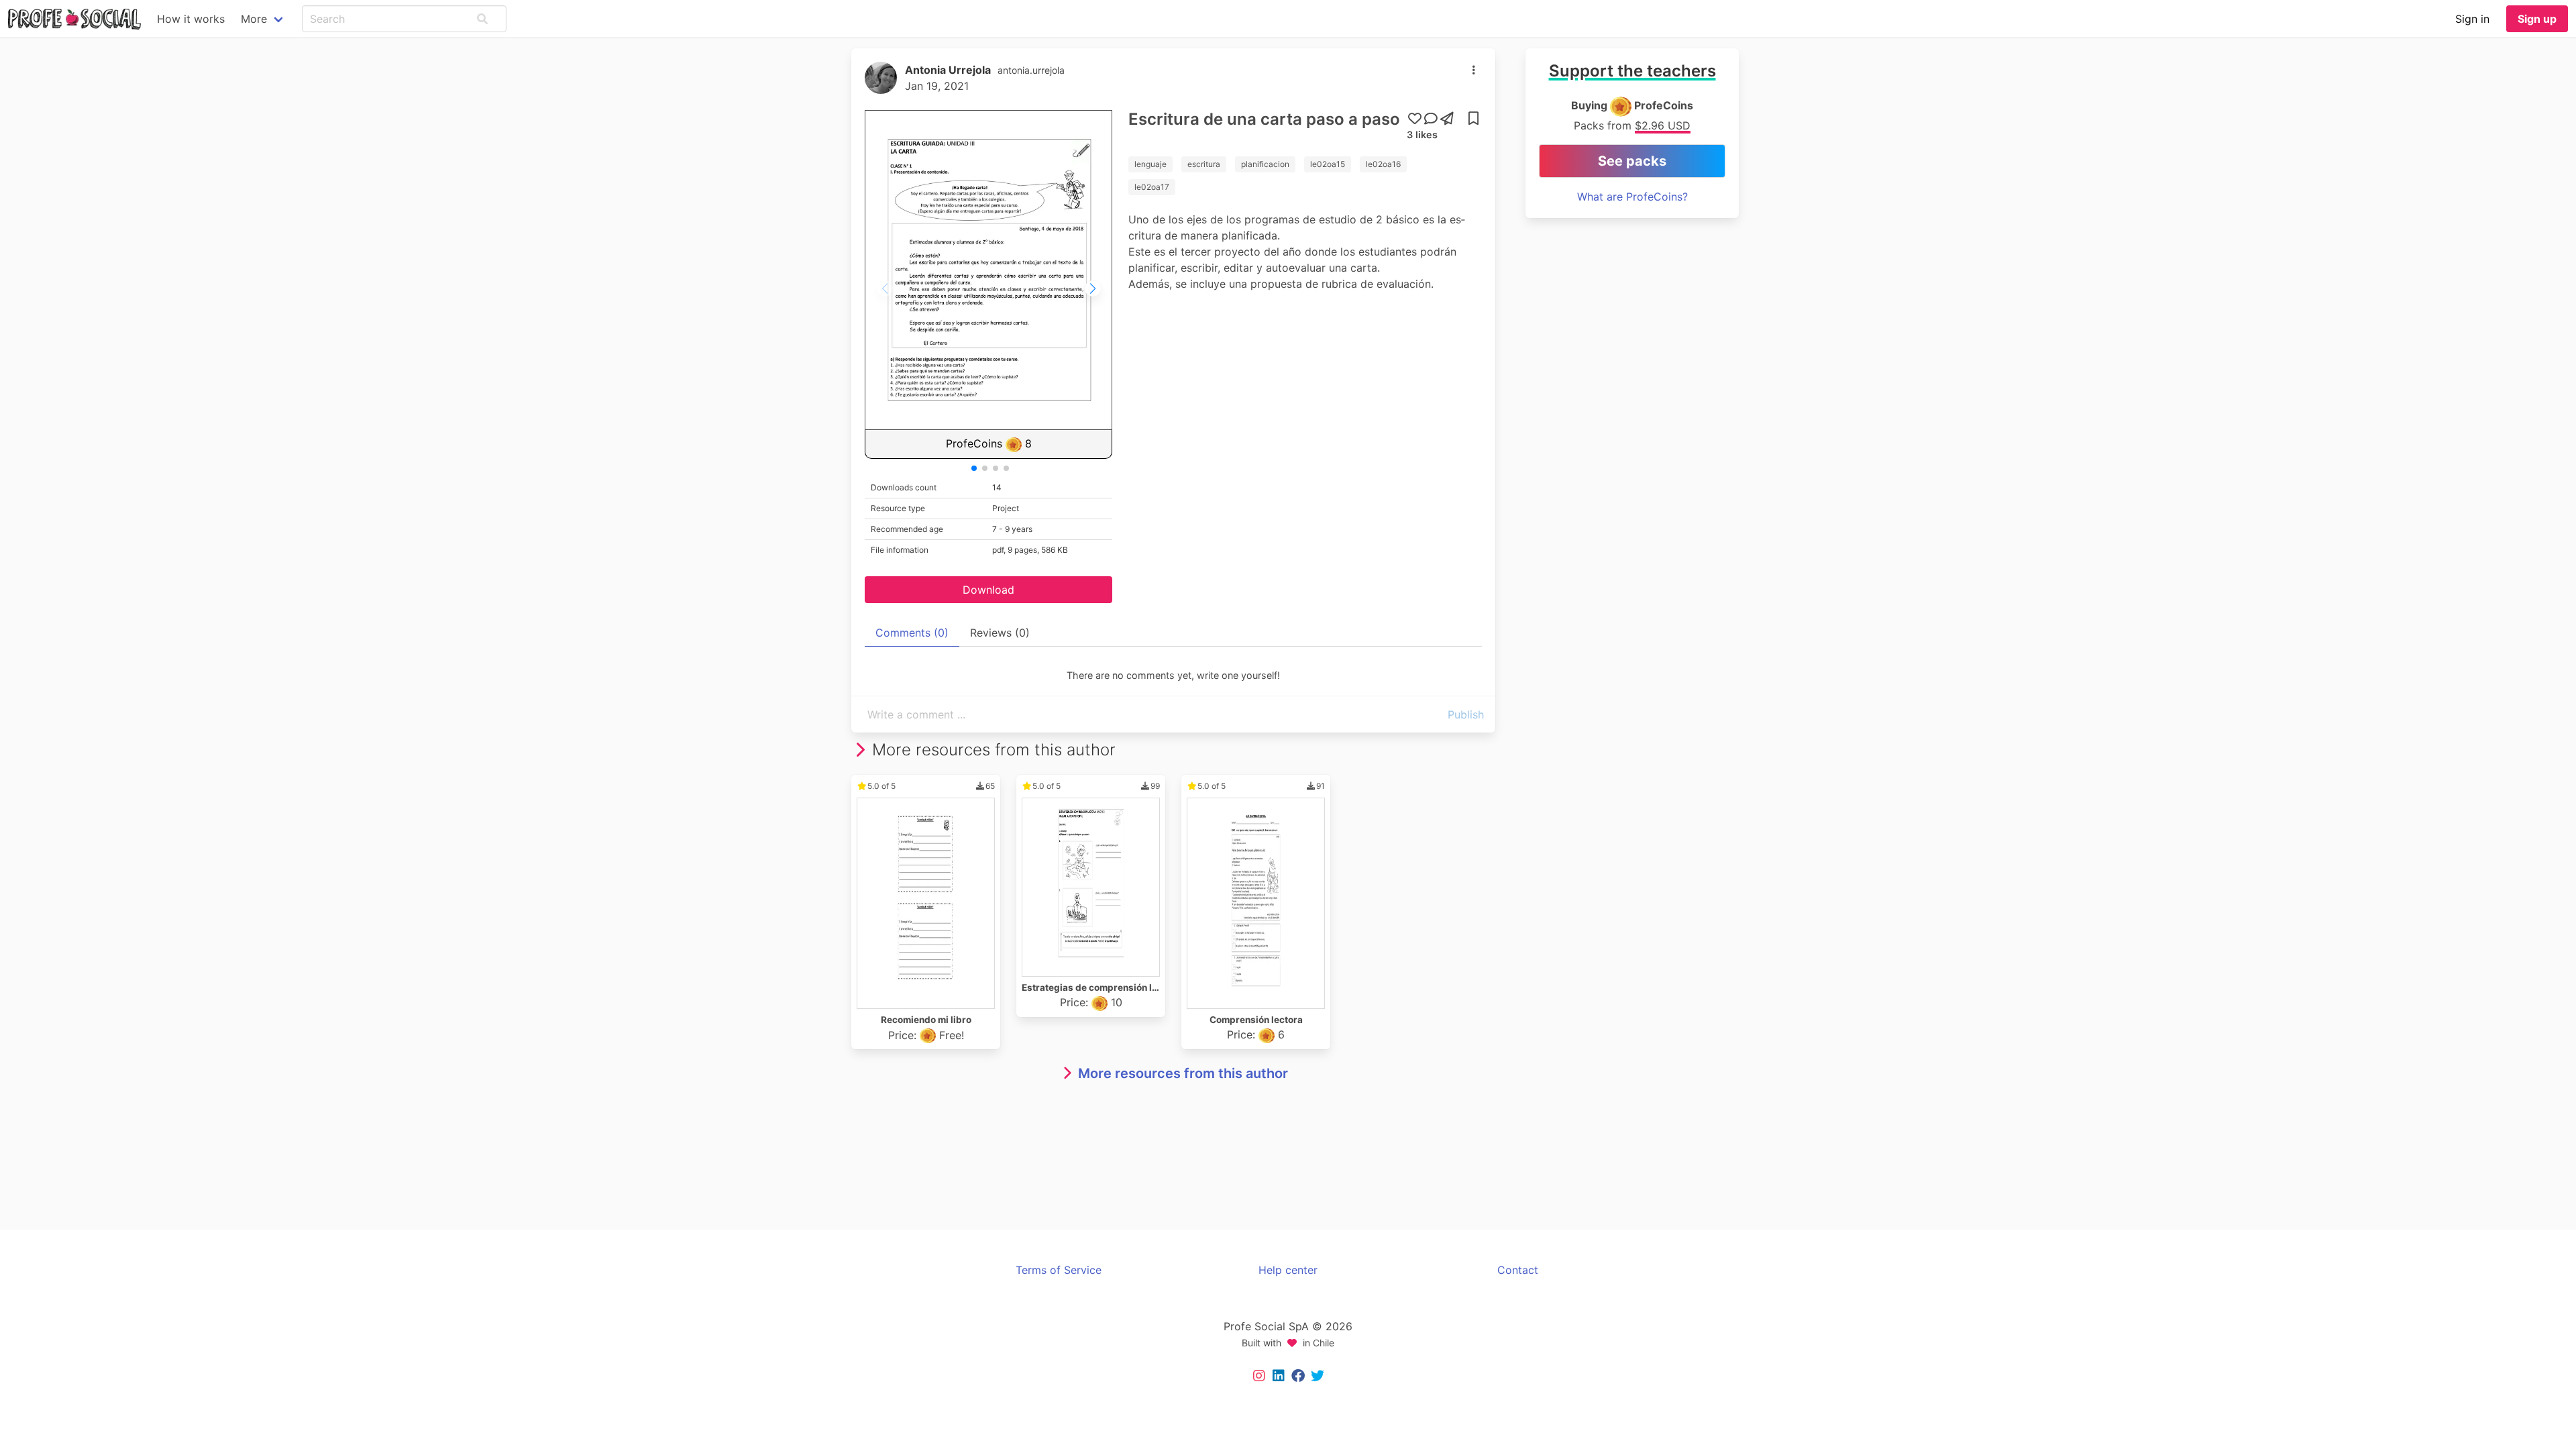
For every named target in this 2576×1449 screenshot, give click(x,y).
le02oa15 (1328, 164)
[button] (482, 19)
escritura (1204, 164)
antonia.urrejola (1031, 70)
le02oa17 (1152, 187)
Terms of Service (1059, 1270)
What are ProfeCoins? (1632, 197)
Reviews (1000, 633)
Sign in (2472, 19)
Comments (912, 633)
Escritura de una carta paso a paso (1264, 119)
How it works (191, 19)
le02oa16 (1383, 164)
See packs (1632, 161)
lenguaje (1150, 164)
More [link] (254, 19)
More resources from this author (1183, 1073)
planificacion (1265, 164)
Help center (1288, 1270)
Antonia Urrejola (948, 70)
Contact (1518, 1270)
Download (988, 590)
